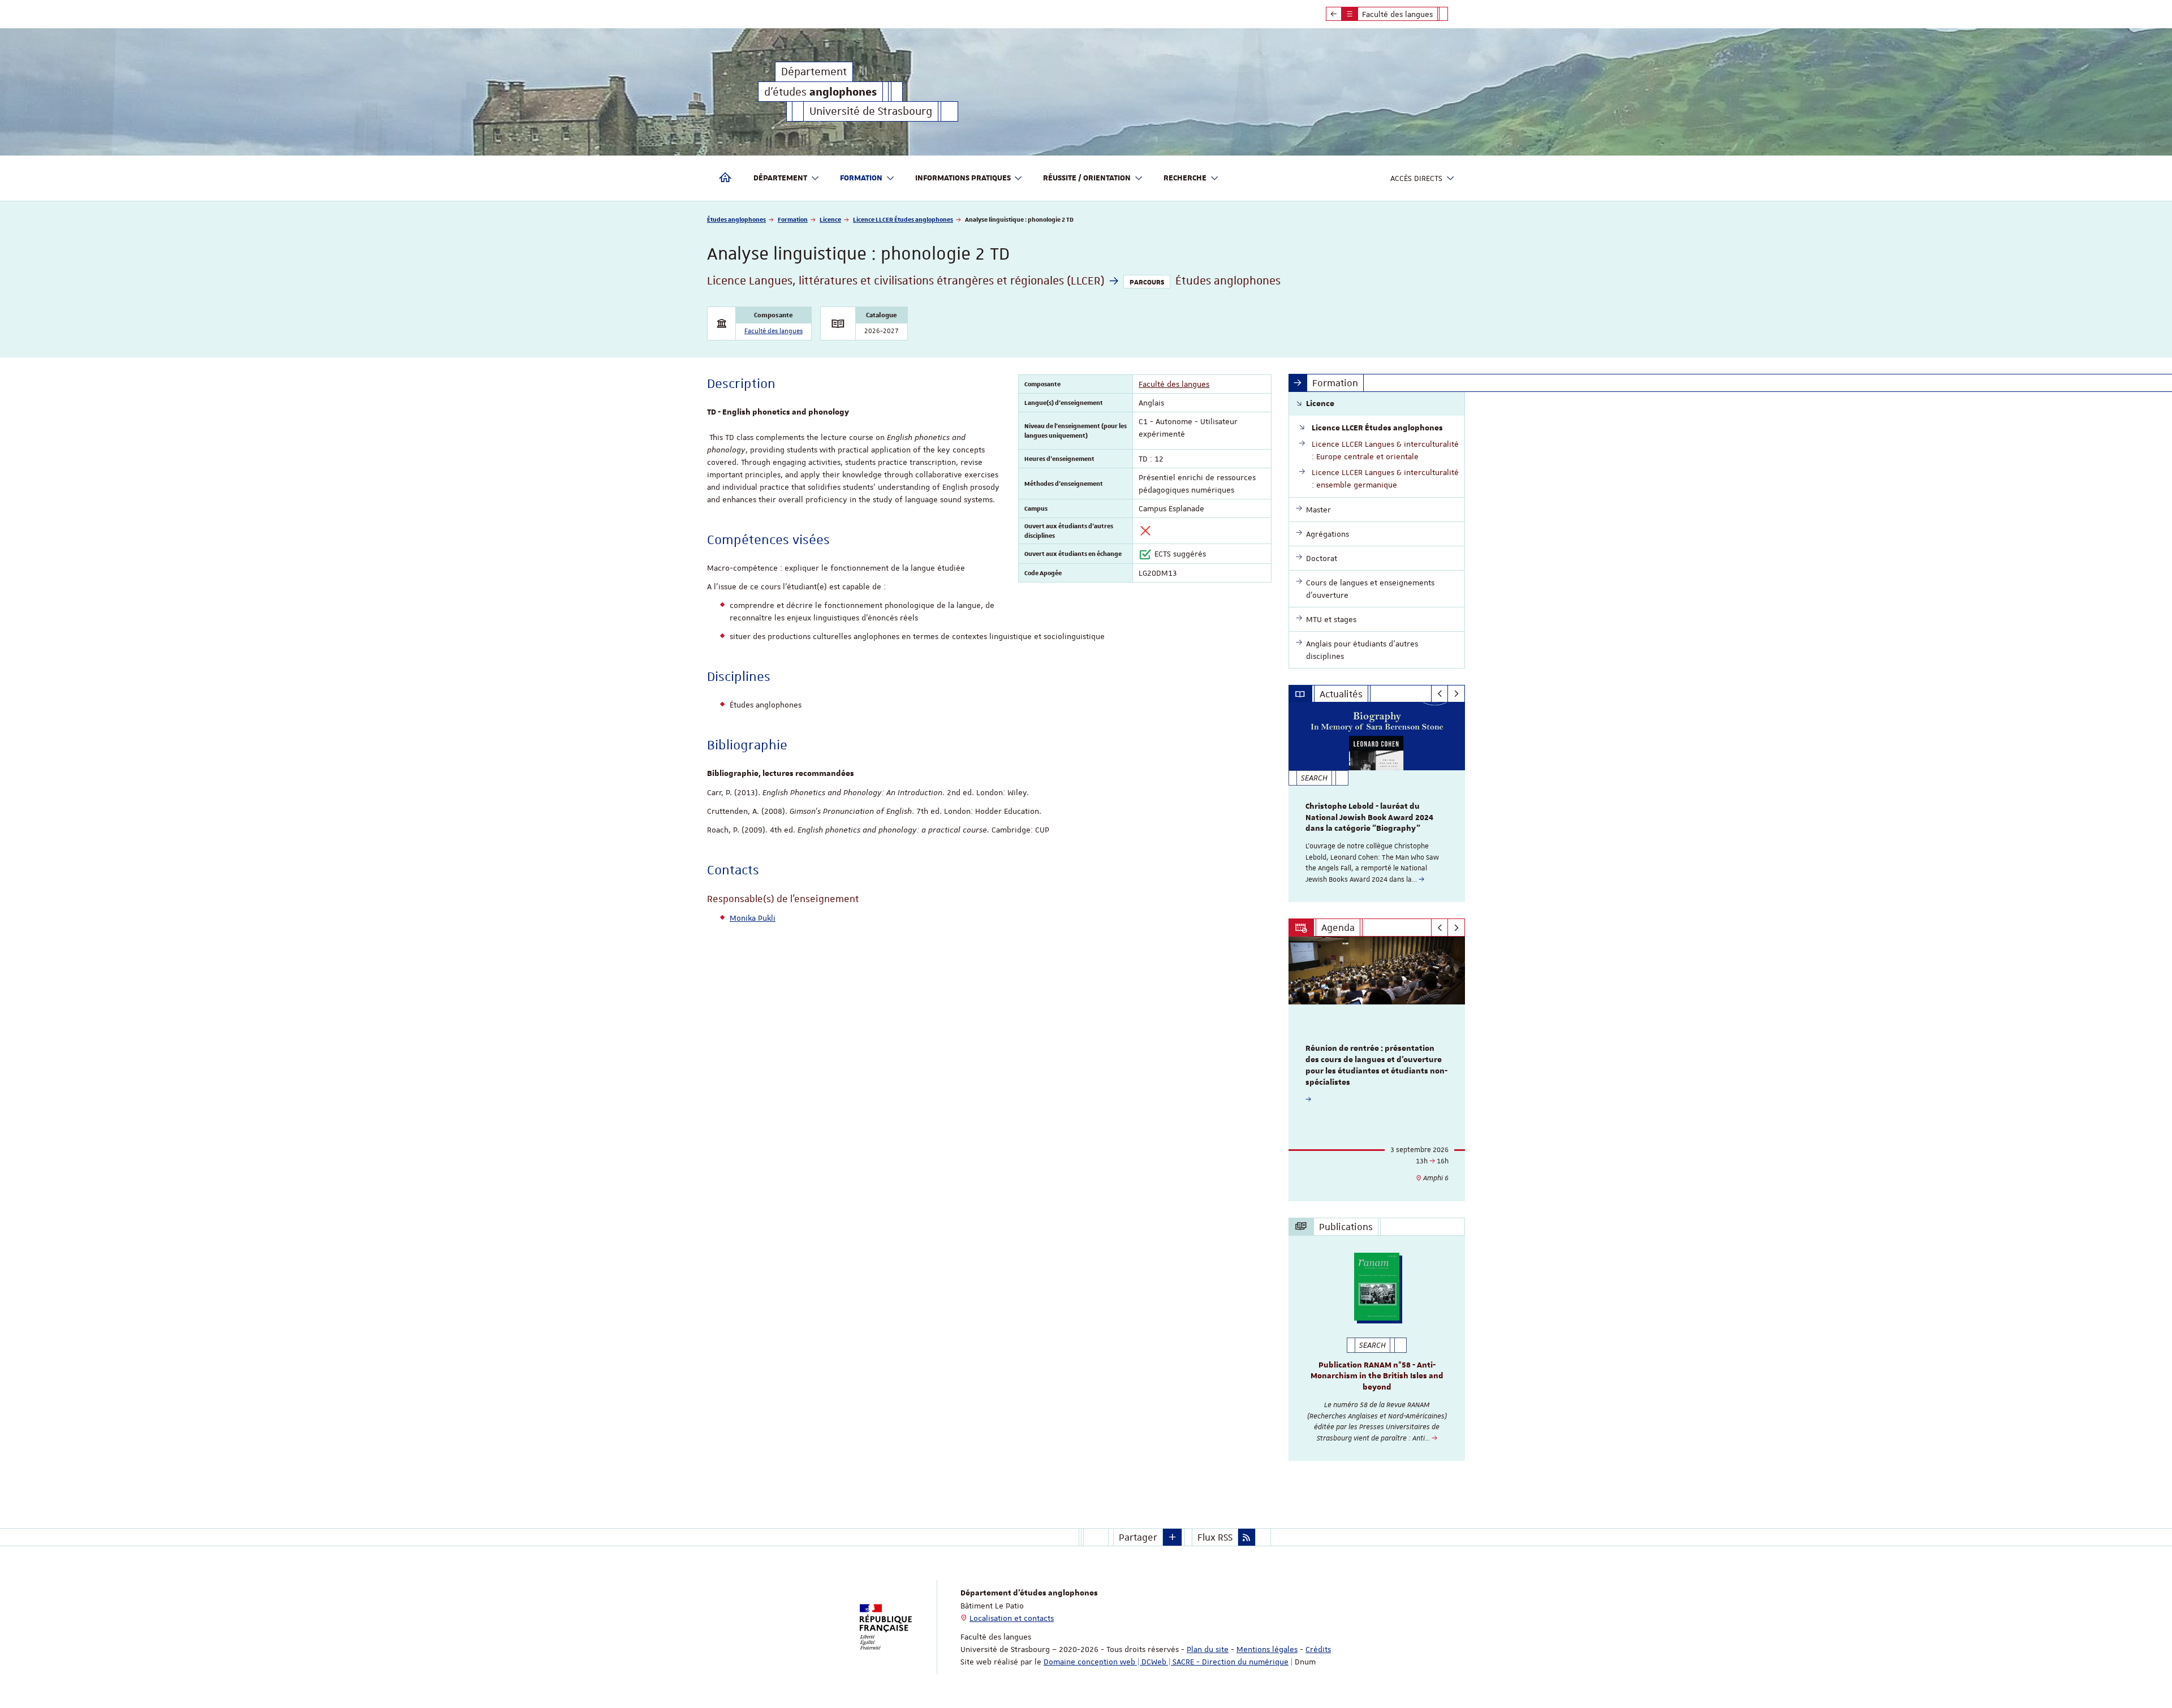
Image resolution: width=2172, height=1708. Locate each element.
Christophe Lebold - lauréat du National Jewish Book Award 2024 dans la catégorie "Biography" (1369, 818)
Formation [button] (861, 178)
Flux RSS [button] (1215, 1537)
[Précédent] (1440, 694)
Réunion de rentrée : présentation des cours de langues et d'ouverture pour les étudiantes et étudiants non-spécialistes (1376, 1065)
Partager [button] (1138, 1537)
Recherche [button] (1185, 178)
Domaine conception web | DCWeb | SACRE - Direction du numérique (1166, 1662)
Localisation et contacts (1012, 1618)
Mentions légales (1267, 1649)
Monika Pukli (753, 918)
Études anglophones (736, 219)
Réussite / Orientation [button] (1087, 178)
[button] (1173, 1537)
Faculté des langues (773, 331)
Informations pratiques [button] (963, 178)
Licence (830, 219)
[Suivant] (1456, 694)
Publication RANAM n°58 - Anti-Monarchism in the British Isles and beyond (1377, 1377)
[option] (1377, 802)
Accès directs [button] (1416, 178)
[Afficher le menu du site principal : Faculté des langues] (1334, 14)
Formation (793, 219)
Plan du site (1208, 1649)
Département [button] (780, 178)
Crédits (1318, 1649)
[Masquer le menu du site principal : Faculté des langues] (1452, 14)
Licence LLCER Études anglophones (903, 219)
